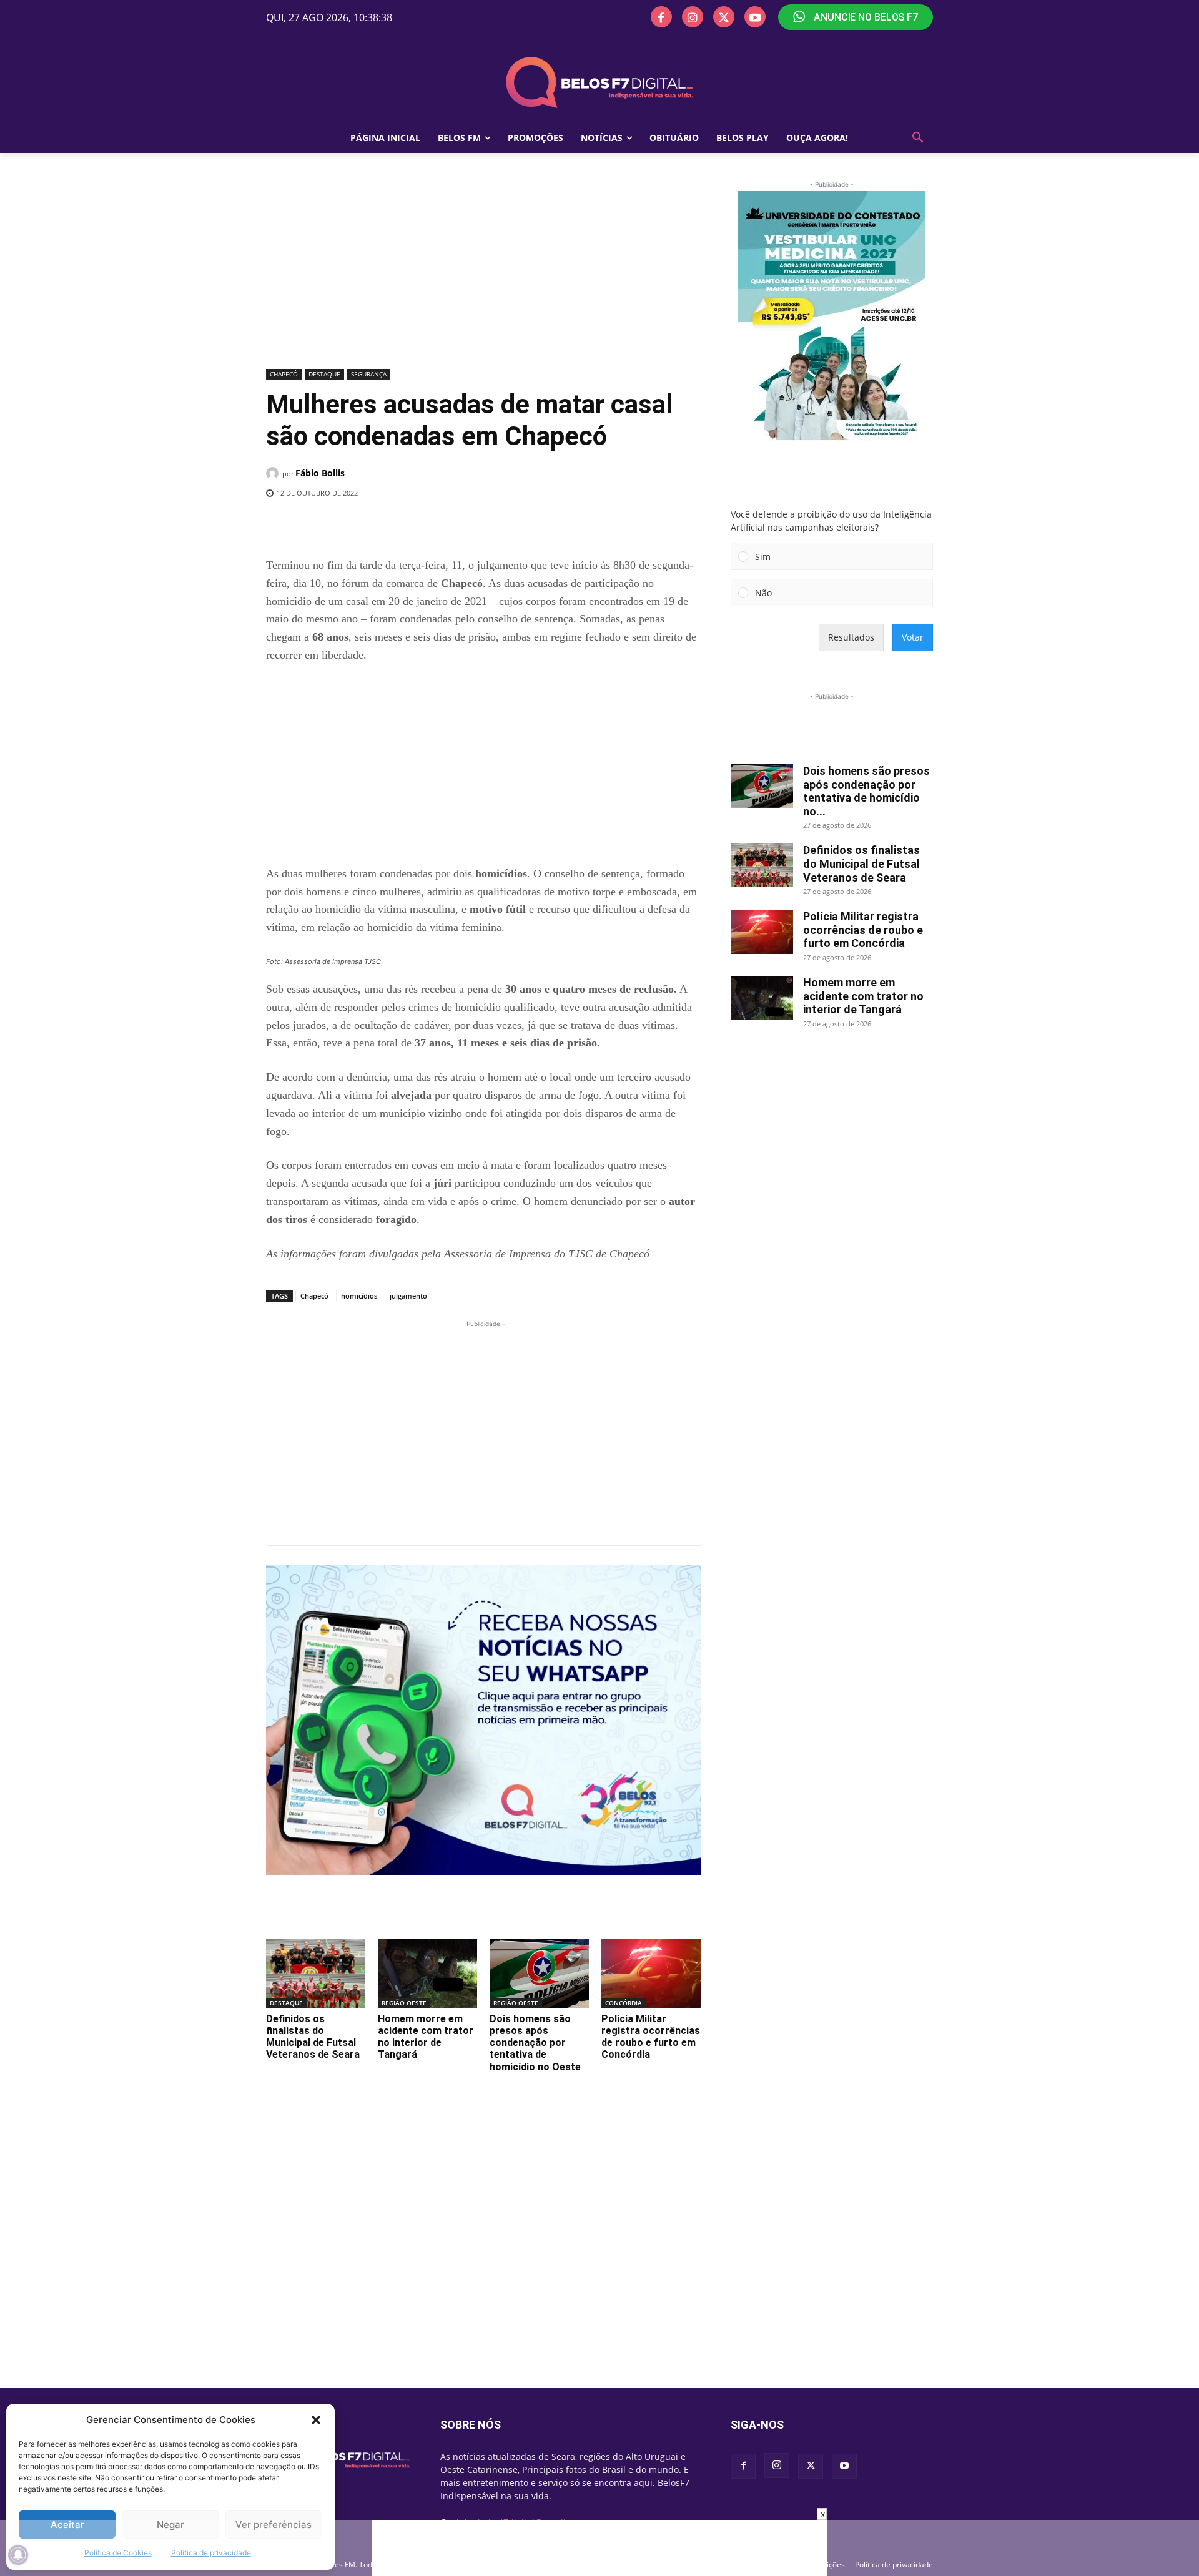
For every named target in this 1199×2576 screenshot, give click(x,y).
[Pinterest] (442, 525)
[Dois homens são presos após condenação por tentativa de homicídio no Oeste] (539, 1974)
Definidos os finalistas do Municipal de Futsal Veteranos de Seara (313, 2037)
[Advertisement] (483, 272)
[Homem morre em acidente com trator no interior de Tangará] (427, 1974)
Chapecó (314, 1296)
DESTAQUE (324, 374)
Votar (913, 637)
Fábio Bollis (320, 473)
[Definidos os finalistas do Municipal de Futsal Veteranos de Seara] (316, 1974)
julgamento (408, 1296)
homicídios (359, 1296)
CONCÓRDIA (624, 2003)
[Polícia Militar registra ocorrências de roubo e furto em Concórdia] (651, 1974)
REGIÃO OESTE (404, 2003)
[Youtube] (755, 17)
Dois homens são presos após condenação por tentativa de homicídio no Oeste (535, 2043)
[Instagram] (693, 17)
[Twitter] (724, 17)
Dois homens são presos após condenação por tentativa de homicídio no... (866, 791)
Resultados (851, 637)
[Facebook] (661, 17)
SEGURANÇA (369, 374)
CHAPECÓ (284, 374)
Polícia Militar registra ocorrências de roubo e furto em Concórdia (651, 2037)
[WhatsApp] (470, 525)
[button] (316, 2420)
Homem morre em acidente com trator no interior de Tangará (426, 2037)
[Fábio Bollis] (274, 473)
